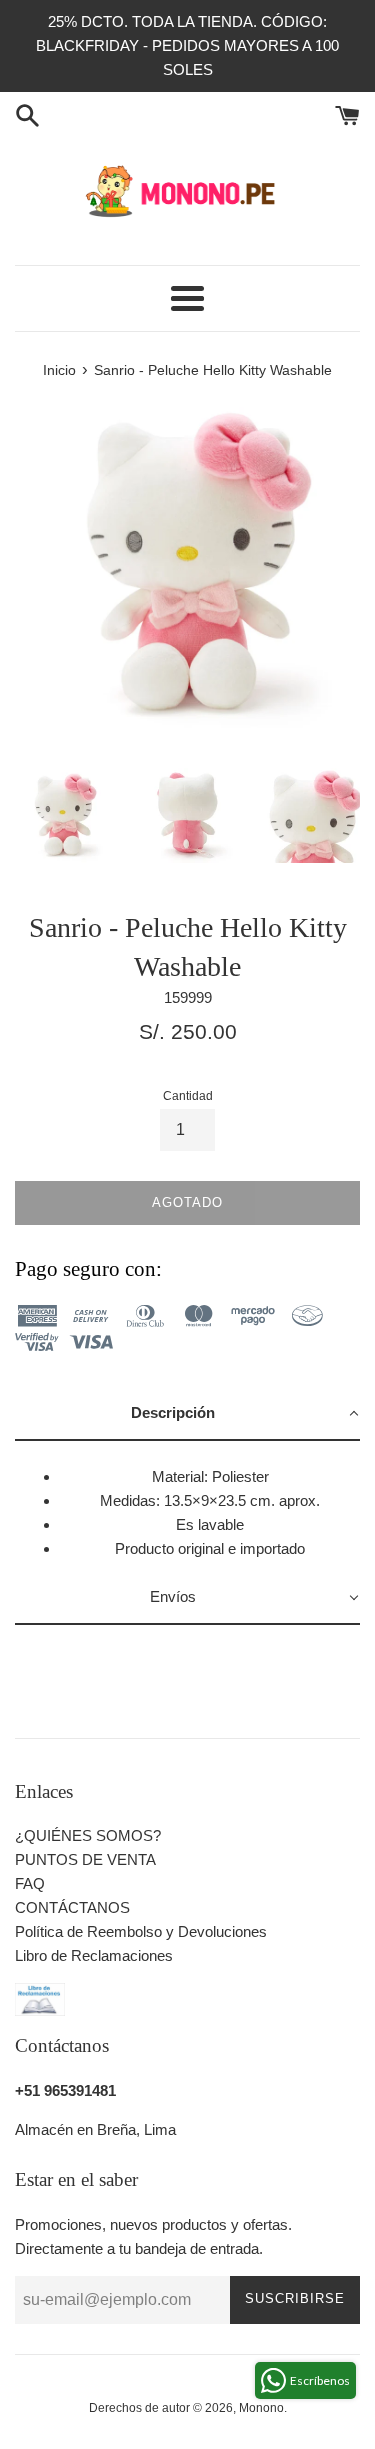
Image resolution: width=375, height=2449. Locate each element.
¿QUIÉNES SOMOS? (88, 1835)
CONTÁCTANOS (72, 1907)
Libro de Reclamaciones (94, 1955)
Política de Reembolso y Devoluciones (141, 1931)
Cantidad (188, 1096)
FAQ (30, 1883)
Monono (261, 2408)
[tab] (187, 1414)
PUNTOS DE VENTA (85, 1859)
